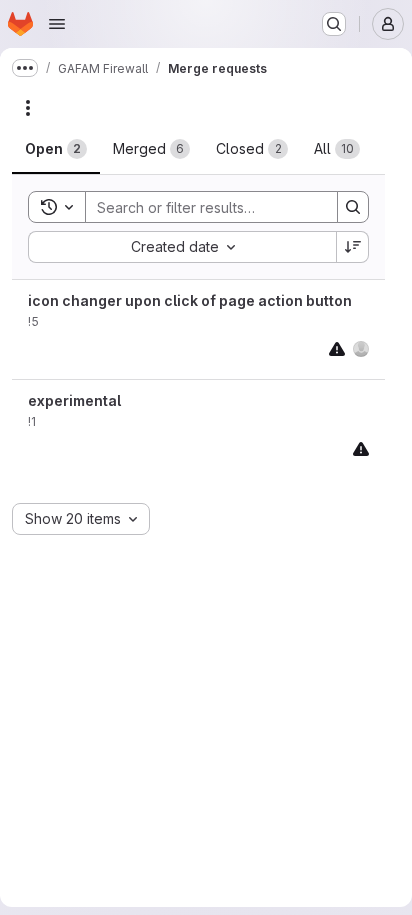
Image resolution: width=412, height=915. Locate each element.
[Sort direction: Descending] (353, 247)
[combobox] (182, 247)
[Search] (353, 207)
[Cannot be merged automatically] (337, 348)
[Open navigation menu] (57, 24)
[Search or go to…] (334, 24)
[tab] (56, 149)
